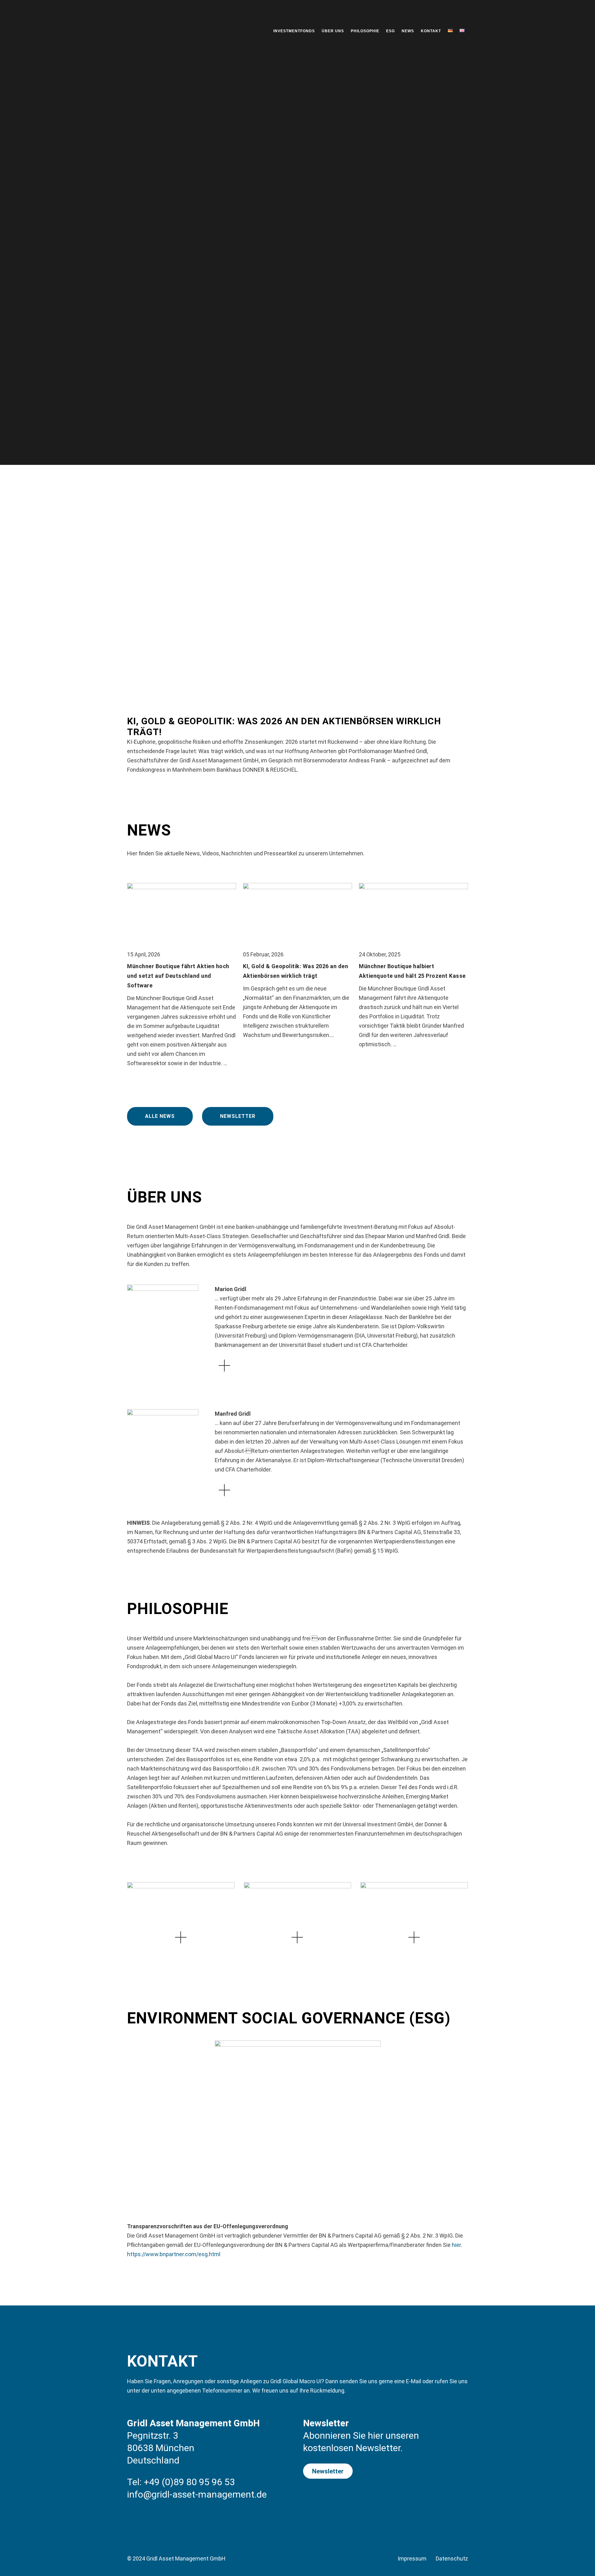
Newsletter (238, 1116)
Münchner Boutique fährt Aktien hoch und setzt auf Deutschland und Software (178, 976)
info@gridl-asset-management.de (197, 2494)
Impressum (412, 2558)
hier (456, 2245)
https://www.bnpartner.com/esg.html (174, 2254)
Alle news (160, 1116)
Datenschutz (452, 2558)
